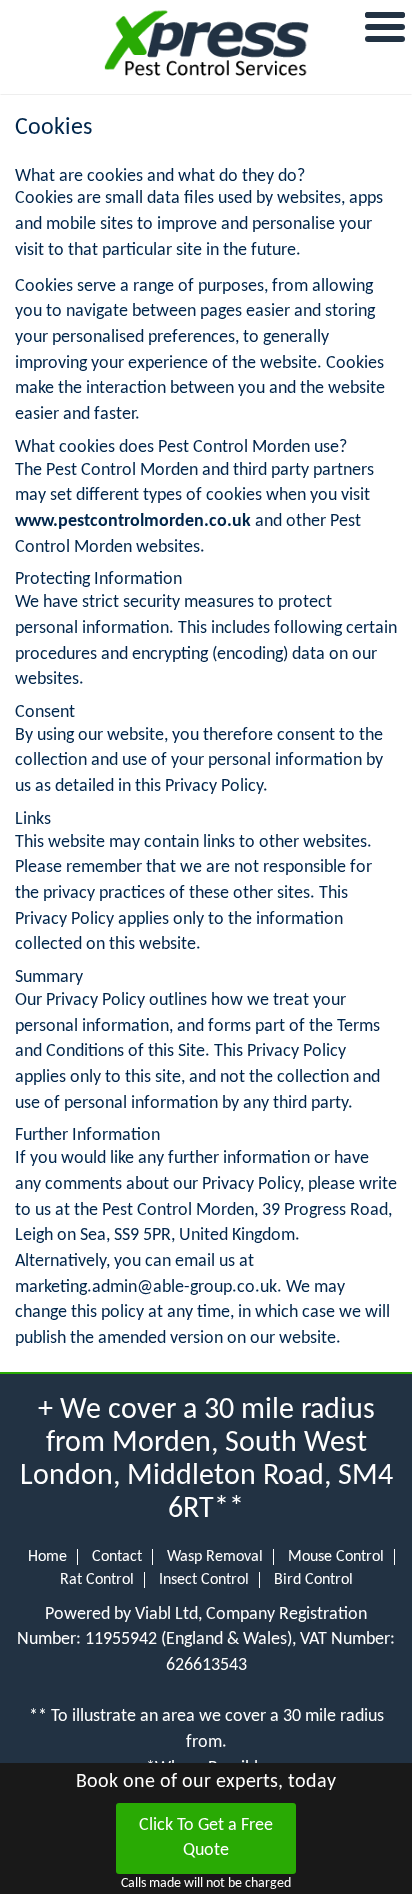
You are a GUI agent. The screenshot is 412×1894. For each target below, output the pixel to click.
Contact (117, 1557)
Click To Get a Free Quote (206, 1838)
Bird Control (313, 1580)
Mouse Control (336, 1557)
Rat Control (97, 1580)
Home (47, 1557)
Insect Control (204, 1580)
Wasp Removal (215, 1557)
